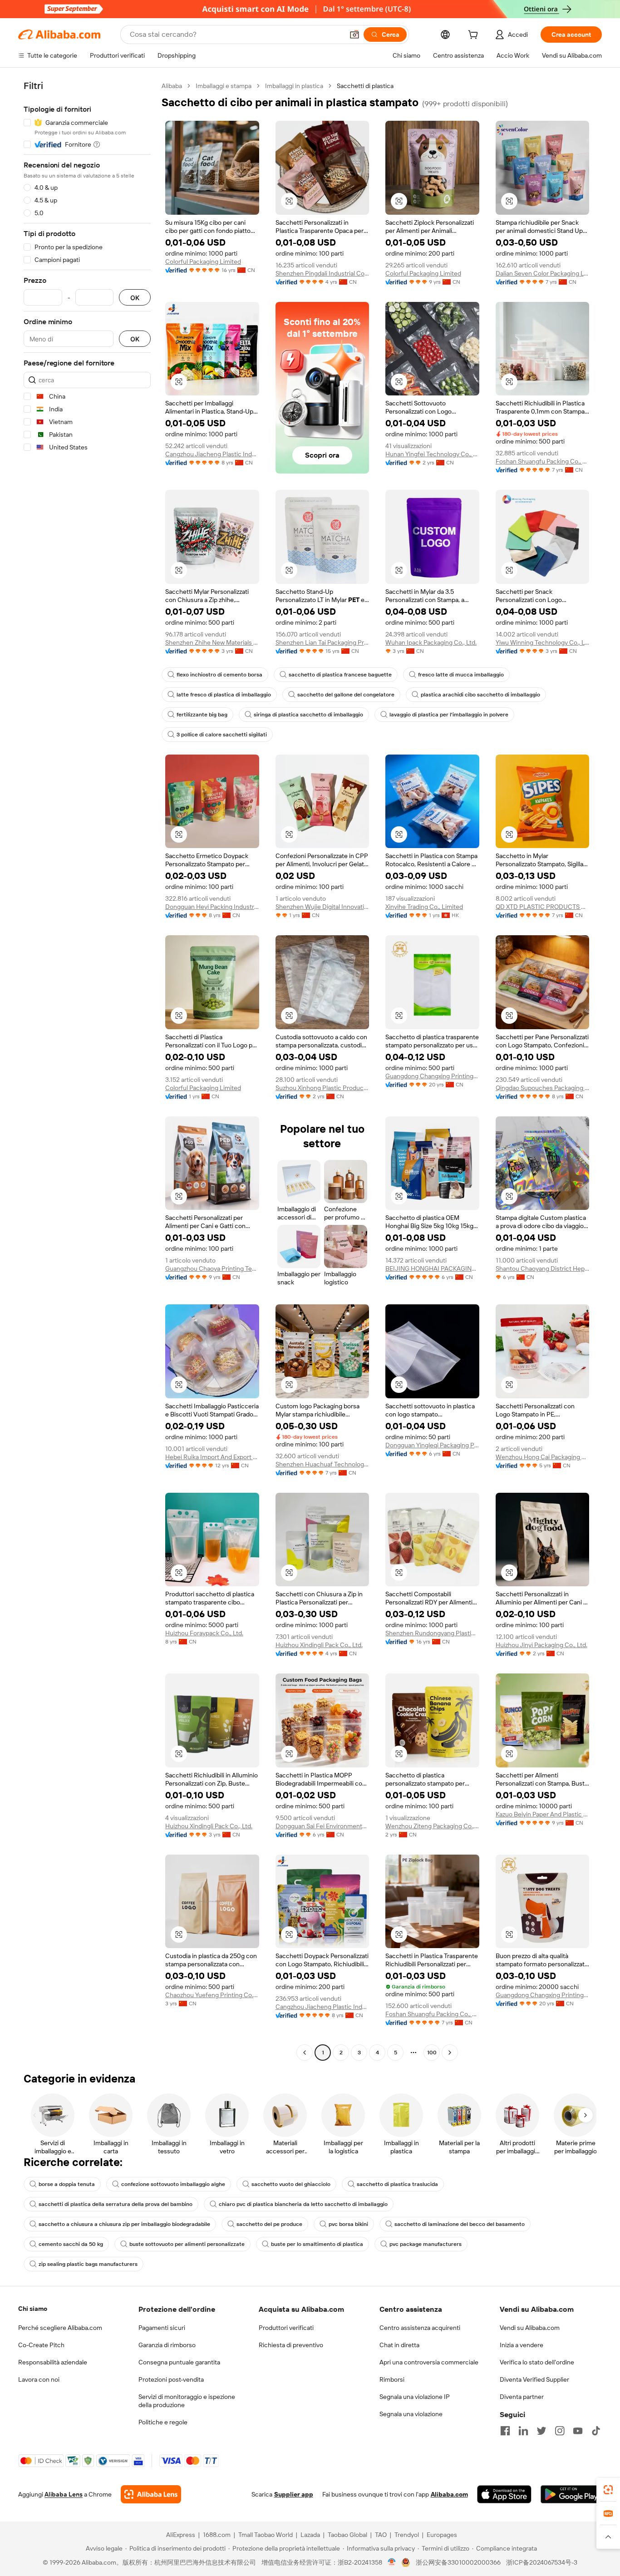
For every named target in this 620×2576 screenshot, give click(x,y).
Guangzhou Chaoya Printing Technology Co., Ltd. (212, 1268)
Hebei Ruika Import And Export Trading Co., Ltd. (212, 1457)
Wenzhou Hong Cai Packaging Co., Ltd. (543, 1457)
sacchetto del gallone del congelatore (346, 695)
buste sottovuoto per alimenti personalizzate (187, 2244)
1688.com (217, 2535)
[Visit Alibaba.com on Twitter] (541, 2431)
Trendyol (407, 2535)
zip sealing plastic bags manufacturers (88, 2264)
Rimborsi (392, 2379)
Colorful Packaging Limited (203, 262)
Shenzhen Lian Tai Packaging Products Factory (322, 642)
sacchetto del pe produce (269, 2224)
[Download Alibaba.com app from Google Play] (571, 2494)
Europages (442, 2535)
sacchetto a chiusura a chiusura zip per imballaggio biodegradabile (124, 2224)
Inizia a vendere (522, 2345)
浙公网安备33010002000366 (458, 2562)
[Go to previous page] (305, 2053)
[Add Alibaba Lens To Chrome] (151, 2494)
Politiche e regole (163, 2422)
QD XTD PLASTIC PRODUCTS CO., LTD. (543, 907)
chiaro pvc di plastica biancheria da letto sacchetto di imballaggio (303, 2204)
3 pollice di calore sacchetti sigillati (222, 735)
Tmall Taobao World (266, 2535)
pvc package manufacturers (426, 2244)
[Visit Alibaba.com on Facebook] (505, 2431)
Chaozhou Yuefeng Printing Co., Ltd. (212, 1995)
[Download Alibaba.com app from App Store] (504, 2494)
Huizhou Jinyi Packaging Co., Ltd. (541, 1645)
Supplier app (294, 2494)
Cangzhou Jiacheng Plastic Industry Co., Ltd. (212, 454)
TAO (381, 2535)
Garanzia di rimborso (167, 2345)
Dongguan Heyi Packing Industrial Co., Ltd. (212, 907)
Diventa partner (522, 2397)
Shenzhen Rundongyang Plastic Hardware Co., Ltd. (432, 1633)
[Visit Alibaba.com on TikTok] (596, 2431)
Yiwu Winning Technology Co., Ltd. (543, 642)
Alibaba (172, 86)
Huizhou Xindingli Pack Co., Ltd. (319, 1645)
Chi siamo (33, 2309)
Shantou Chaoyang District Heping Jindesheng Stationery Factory (543, 1268)
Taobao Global (347, 2535)
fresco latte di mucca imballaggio (461, 675)
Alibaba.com (449, 2494)
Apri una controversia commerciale (429, 2362)
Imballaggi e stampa (224, 86)
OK (135, 298)
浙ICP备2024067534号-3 (542, 2562)
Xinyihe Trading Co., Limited (424, 907)
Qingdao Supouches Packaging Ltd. (543, 1088)
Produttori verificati (286, 2328)
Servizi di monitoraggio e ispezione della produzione (187, 2401)
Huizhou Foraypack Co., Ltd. (204, 1633)
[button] (354, 35)
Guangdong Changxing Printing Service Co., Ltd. (432, 1076)
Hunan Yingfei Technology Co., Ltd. (432, 454)
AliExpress (181, 2535)
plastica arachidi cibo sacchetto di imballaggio (480, 695)
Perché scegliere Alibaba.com (60, 2328)
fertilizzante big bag (202, 715)
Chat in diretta (399, 2345)
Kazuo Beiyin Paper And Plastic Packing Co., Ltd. (543, 1814)
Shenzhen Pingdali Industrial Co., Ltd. (322, 273)
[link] (608, 2490)
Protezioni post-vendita (171, 2379)
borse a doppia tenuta (67, 2184)
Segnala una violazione (411, 2414)
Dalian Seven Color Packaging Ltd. (543, 273)
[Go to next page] (450, 2053)
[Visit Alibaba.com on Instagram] (560, 2431)
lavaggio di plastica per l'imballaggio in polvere (449, 715)
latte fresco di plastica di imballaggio (224, 695)
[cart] (475, 36)
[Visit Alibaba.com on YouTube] (578, 2431)
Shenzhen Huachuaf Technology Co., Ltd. (322, 1464)
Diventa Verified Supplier (534, 2379)
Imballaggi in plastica (294, 86)
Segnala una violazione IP (415, 2397)
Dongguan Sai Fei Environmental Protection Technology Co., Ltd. (322, 1826)
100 (432, 2053)
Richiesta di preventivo (291, 2345)
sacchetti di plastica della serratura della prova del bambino (116, 2204)
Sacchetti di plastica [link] (365, 86)
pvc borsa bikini (348, 2224)
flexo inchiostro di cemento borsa (219, 675)
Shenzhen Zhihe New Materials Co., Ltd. (212, 642)
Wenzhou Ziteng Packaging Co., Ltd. (432, 1826)
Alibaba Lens (64, 2494)
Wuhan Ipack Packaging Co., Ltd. (431, 642)
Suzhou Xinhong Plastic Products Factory (322, 1088)
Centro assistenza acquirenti (420, 2328)
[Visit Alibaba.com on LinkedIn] (523, 2431)
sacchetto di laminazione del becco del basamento (460, 2224)
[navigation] (87, 1070)
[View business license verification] (392, 2562)
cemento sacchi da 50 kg (71, 2244)
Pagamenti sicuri (162, 2328)
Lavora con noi (39, 2379)
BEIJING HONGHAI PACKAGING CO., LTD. (432, 1268)
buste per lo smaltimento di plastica (317, 2244)
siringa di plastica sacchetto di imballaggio (308, 715)
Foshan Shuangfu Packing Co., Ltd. (543, 461)
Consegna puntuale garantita (179, 2362)
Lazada (310, 2535)
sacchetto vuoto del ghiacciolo (291, 2184)
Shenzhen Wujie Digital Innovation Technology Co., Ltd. (322, 907)
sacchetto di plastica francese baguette (340, 675)
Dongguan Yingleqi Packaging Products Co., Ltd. (432, 1445)
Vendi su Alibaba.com (530, 2328)
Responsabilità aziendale (53, 2362)
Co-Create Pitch (41, 2345)
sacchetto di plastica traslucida (397, 2184)
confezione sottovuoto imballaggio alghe (173, 2184)
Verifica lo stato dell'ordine (537, 2362)
